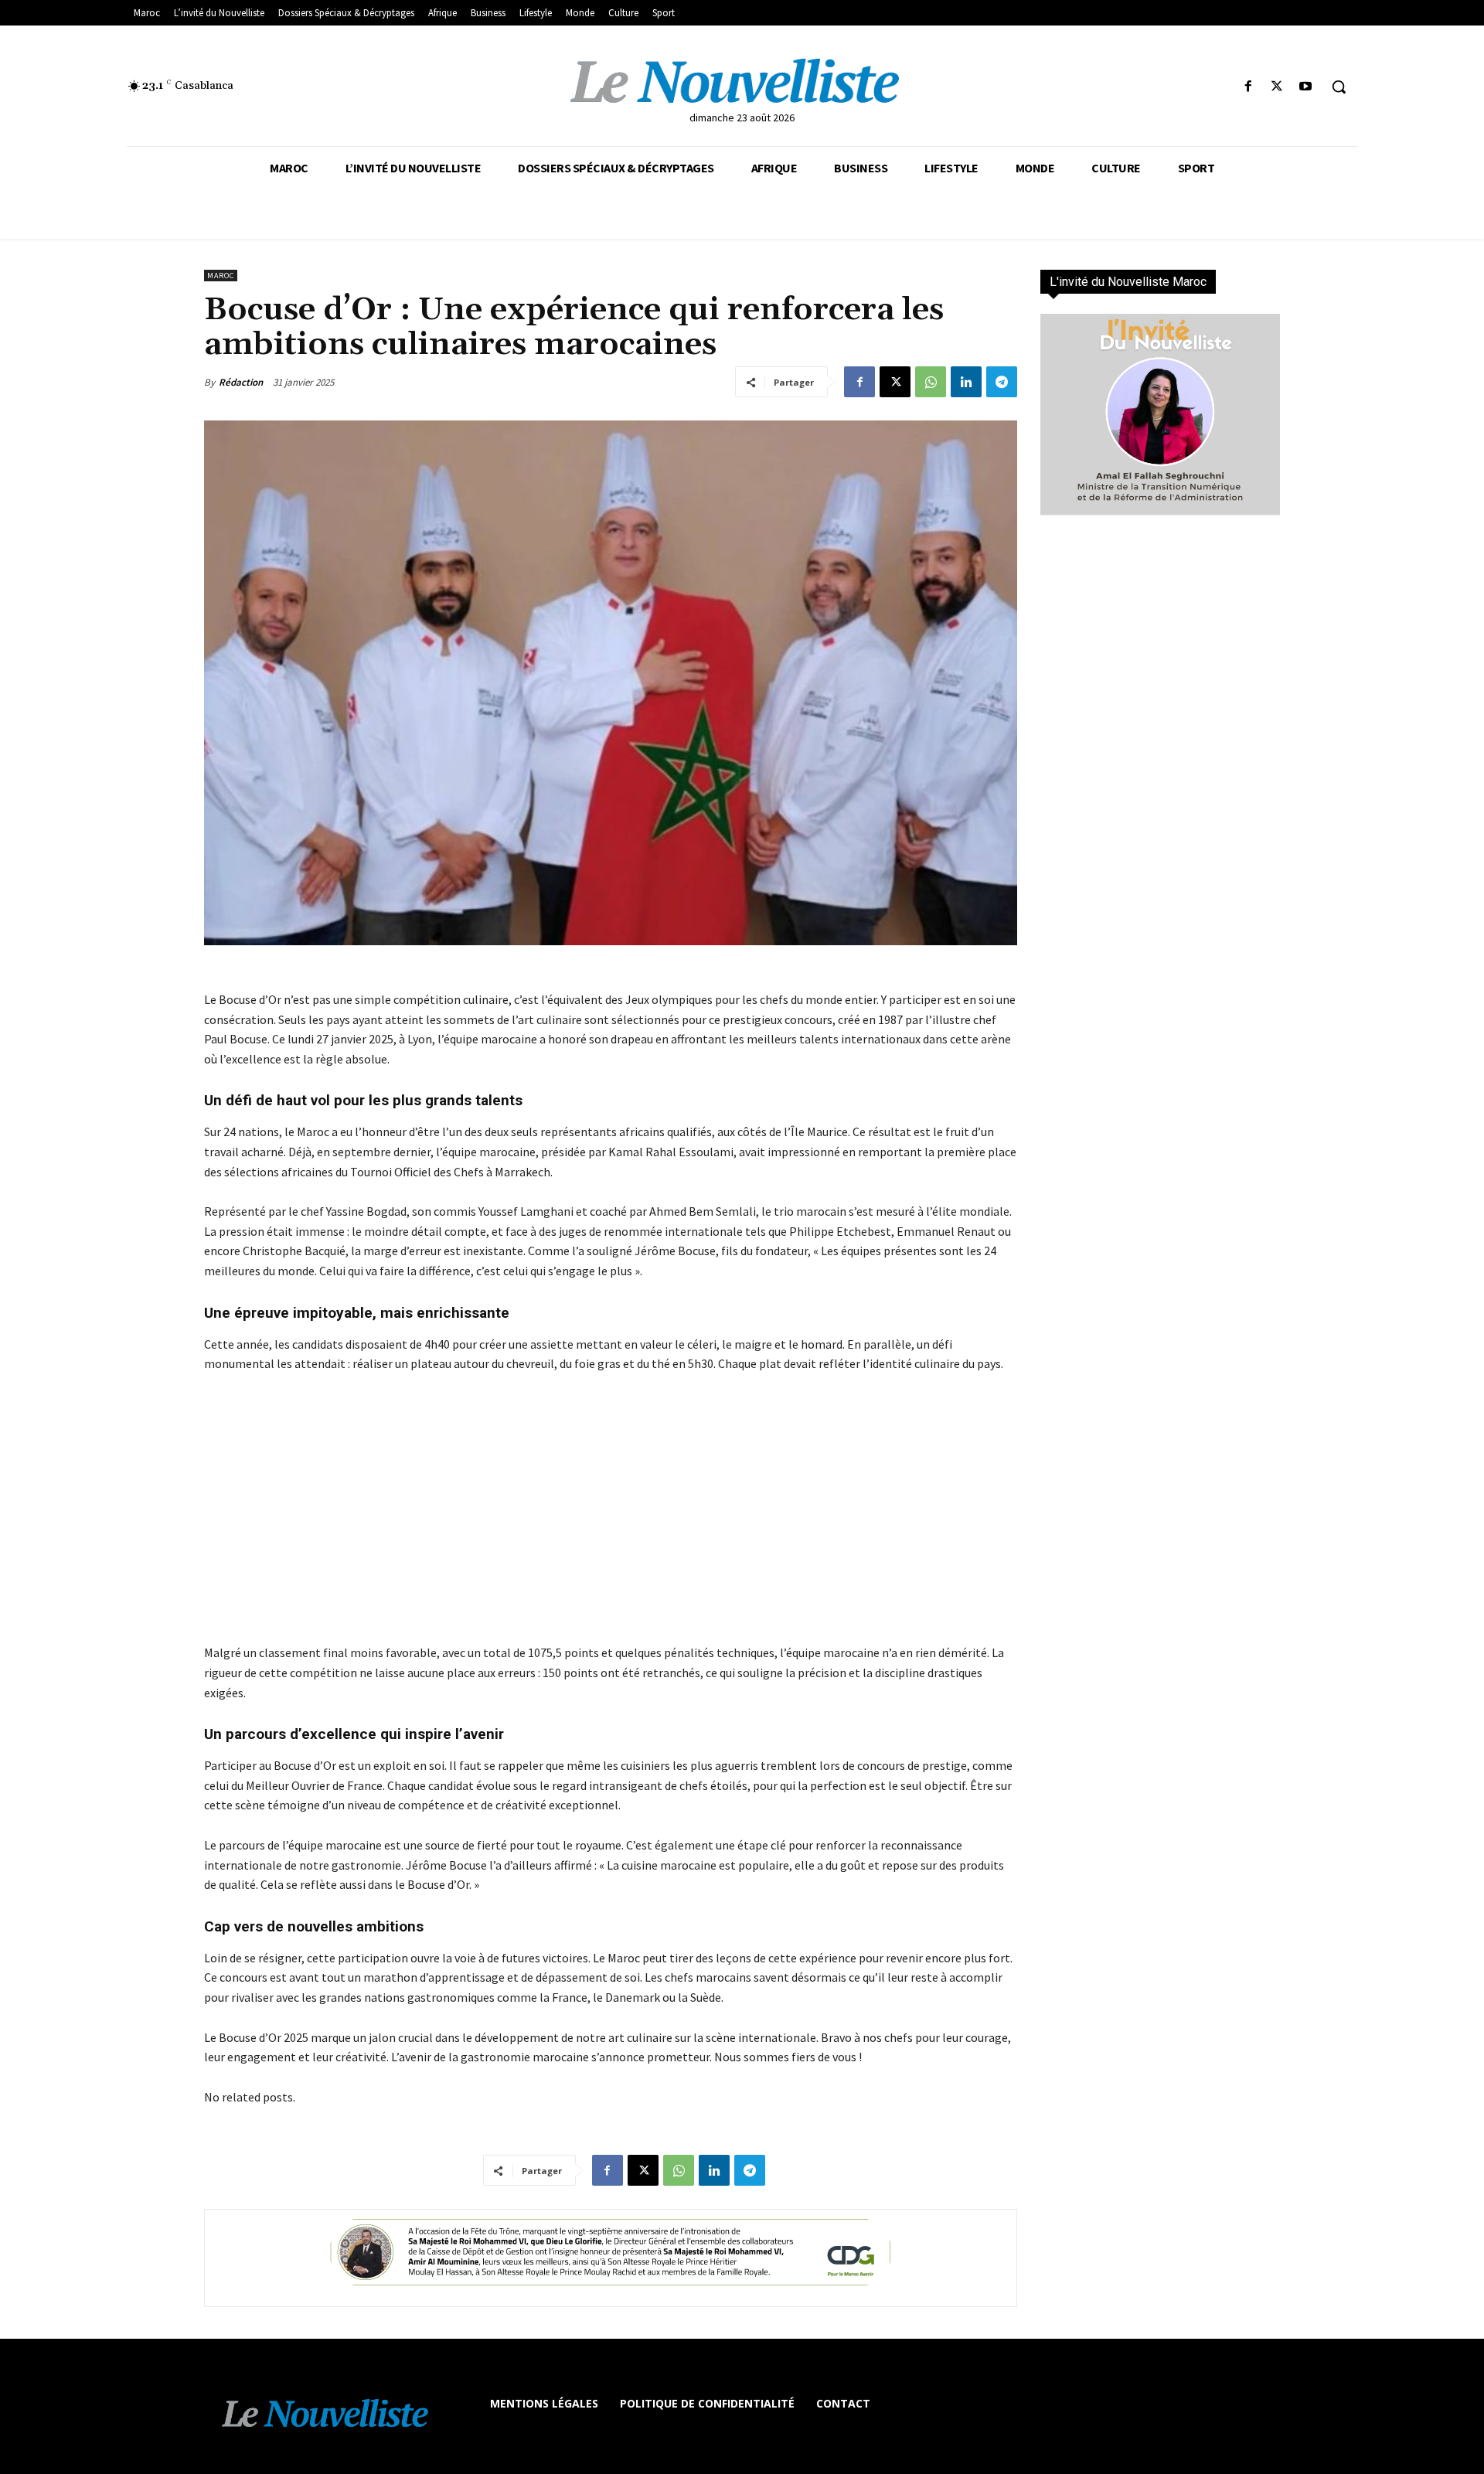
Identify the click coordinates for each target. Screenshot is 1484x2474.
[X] (1277, 87)
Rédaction (241, 382)
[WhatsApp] (931, 382)
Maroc (221, 276)
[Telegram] (1002, 382)
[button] (1339, 87)
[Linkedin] (966, 382)
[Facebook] (1248, 87)
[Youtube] (1306, 87)
